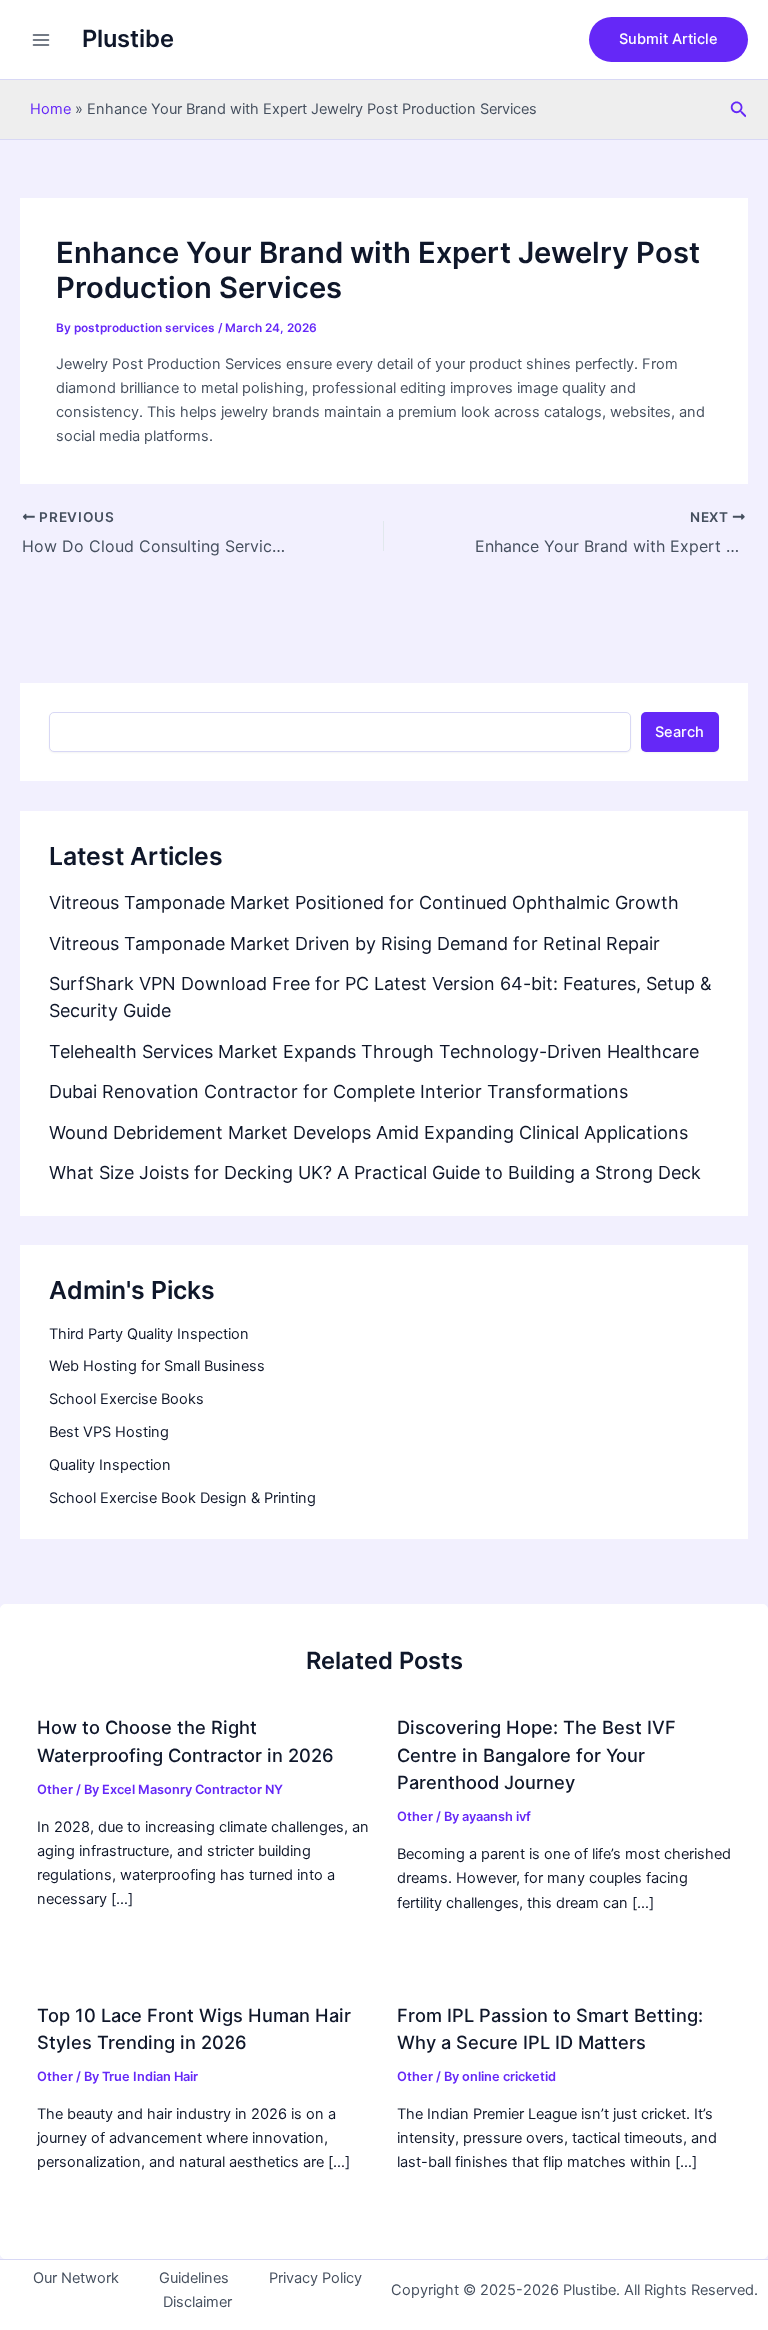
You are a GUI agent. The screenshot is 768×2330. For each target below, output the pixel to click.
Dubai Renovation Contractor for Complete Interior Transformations (338, 1091)
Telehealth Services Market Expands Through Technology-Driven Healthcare (374, 1051)
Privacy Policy (315, 2278)
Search (679, 732)
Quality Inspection (110, 1465)
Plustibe (128, 38)
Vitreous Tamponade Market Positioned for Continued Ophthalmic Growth (364, 902)
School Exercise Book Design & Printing (182, 1498)
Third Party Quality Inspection (149, 1334)
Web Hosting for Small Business (157, 1366)
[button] (668, 39)
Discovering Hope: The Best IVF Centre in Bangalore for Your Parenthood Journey (536, 1754)
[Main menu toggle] (41, 40)
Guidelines (194, 2278)
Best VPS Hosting (109, 1432)
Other (55, 1789)
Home (50, 109)
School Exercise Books (126, 1399)
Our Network (76, 2278)
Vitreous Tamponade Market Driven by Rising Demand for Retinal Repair (354, 943)
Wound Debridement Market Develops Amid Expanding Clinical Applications (368, 1132)
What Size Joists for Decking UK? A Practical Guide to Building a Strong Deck (375, 1172)
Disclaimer (197, 2302)
